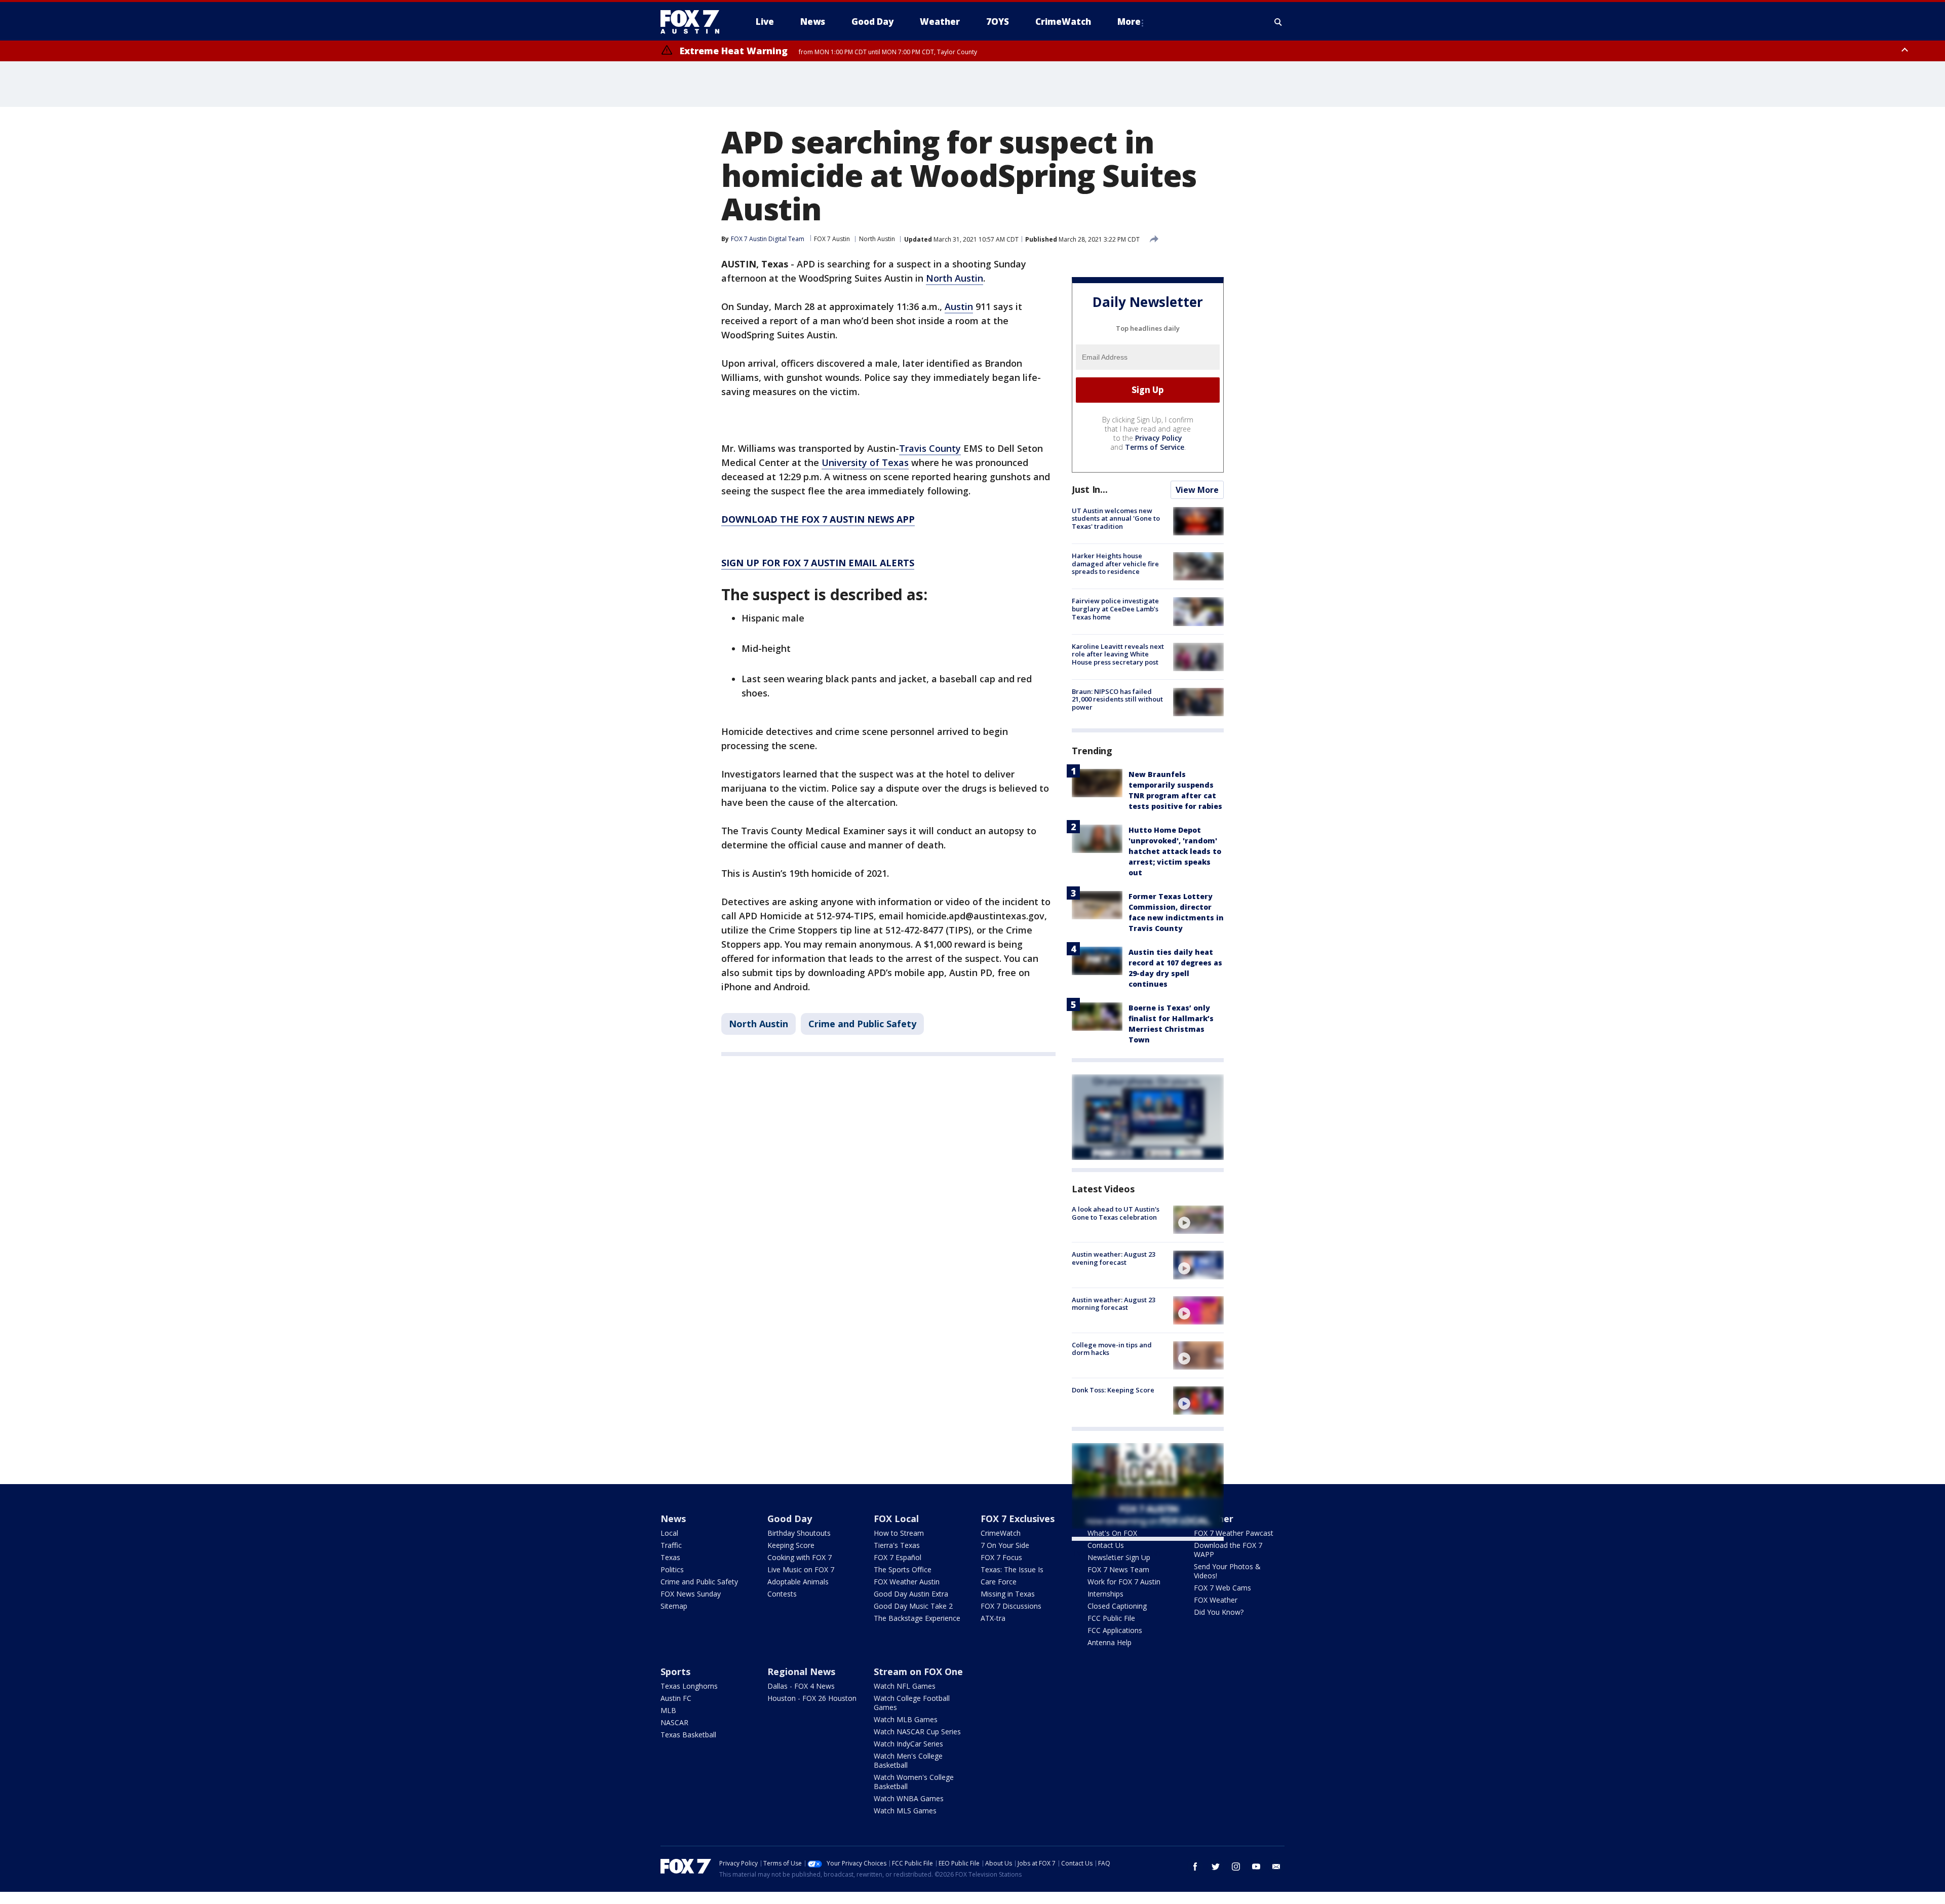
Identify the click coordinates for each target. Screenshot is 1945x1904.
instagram (1236, 1867)
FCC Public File (1111, 1618)
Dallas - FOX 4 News (801, 1686)
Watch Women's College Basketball (914, 1782)
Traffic (671, 1545)
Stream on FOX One (918, 1672)
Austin (959, 306)
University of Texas (865, 462)
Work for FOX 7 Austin (1124, 1582)
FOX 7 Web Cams (1222, 1588)
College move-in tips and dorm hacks (1112, 1349)
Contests (782, 1594)
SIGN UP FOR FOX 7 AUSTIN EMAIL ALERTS (818, 563)
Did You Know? (1219, 1612)
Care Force (999, 1582)
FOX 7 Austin (832, 239)
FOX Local (896, 1519)
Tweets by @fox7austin (1116, 1553)
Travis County (930, 448)
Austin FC (676, 1698)
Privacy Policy (1159, 438)
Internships (1105, 1594)
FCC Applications (1115, 1630)
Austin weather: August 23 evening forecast (1114, 1258)
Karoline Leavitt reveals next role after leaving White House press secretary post (1118, 654)
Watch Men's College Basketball (908, 1760)
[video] (1198, 1220)
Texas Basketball (688, 1735)
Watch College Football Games (912, 1703)
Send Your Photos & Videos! (1227, 1571)
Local (669, 1533)
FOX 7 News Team (1118, 1569)
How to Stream (899, 1533)
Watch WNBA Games (909, 1798)
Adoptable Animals (798, 1582)
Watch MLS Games (905, 1811)
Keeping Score (791, 1545)
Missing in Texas (1008, 1594)
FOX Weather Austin (907, 1582)
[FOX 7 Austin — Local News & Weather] (694, 22)
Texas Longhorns (689, 1686)
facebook (1195, 1867)
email (1276, 1867)
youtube (1256, 1867)
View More (1197, 490)
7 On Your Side (1005, 1545)
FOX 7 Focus (1001, 1557)
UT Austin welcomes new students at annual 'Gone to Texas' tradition (1116, 518)
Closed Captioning (1117, 1606)
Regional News (801, 1672)
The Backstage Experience (917, 1618)
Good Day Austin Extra (911, 1594)
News (673, 1519)
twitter (1216, 1867)
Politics (672, 1569)
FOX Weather (1216, 1600)
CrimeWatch (1001, 1533)
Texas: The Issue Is (1012, 1569)
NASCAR (674, 1722)
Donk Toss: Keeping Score (1113, 1390)
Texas (670, 1557)
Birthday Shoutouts (799, 1533)
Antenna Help (1110, 1642)
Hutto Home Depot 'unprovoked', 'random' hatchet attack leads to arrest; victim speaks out (1175, 851)
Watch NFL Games (905, 1686)
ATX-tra (993, 1618)
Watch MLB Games (906, 1719)
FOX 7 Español (898, 1557)
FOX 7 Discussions (1011, 1606)
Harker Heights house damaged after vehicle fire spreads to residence (1115, 564)
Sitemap (674, 1606)
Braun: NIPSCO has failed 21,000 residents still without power (1117, 699)
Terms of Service (1155, 447)
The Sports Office (903, 1569)
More (1129, 22)
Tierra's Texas (897, 1545)
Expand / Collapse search (1278, 22)
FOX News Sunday (691, 1594)
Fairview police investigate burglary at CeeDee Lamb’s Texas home (1115, 609)
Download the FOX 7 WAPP (1228, 1550)
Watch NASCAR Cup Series (917, 1732)
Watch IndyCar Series (908, 1744)
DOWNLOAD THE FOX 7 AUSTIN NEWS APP (818, 519)
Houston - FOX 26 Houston (812, 1698)
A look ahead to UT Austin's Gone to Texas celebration (1116, 1213)
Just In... (1090, 489)
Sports (675, 1672)
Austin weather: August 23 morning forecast (1114, 1304)
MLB (668, 1710)
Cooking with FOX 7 (800, 1557)
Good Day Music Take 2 (913, 1606)
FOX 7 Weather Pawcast (1234, 1533)
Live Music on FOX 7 (801, 1569)
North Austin (877, 239)
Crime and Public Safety (862, 1024)
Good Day (790, 1519)
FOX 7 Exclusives (1018, 1519)
